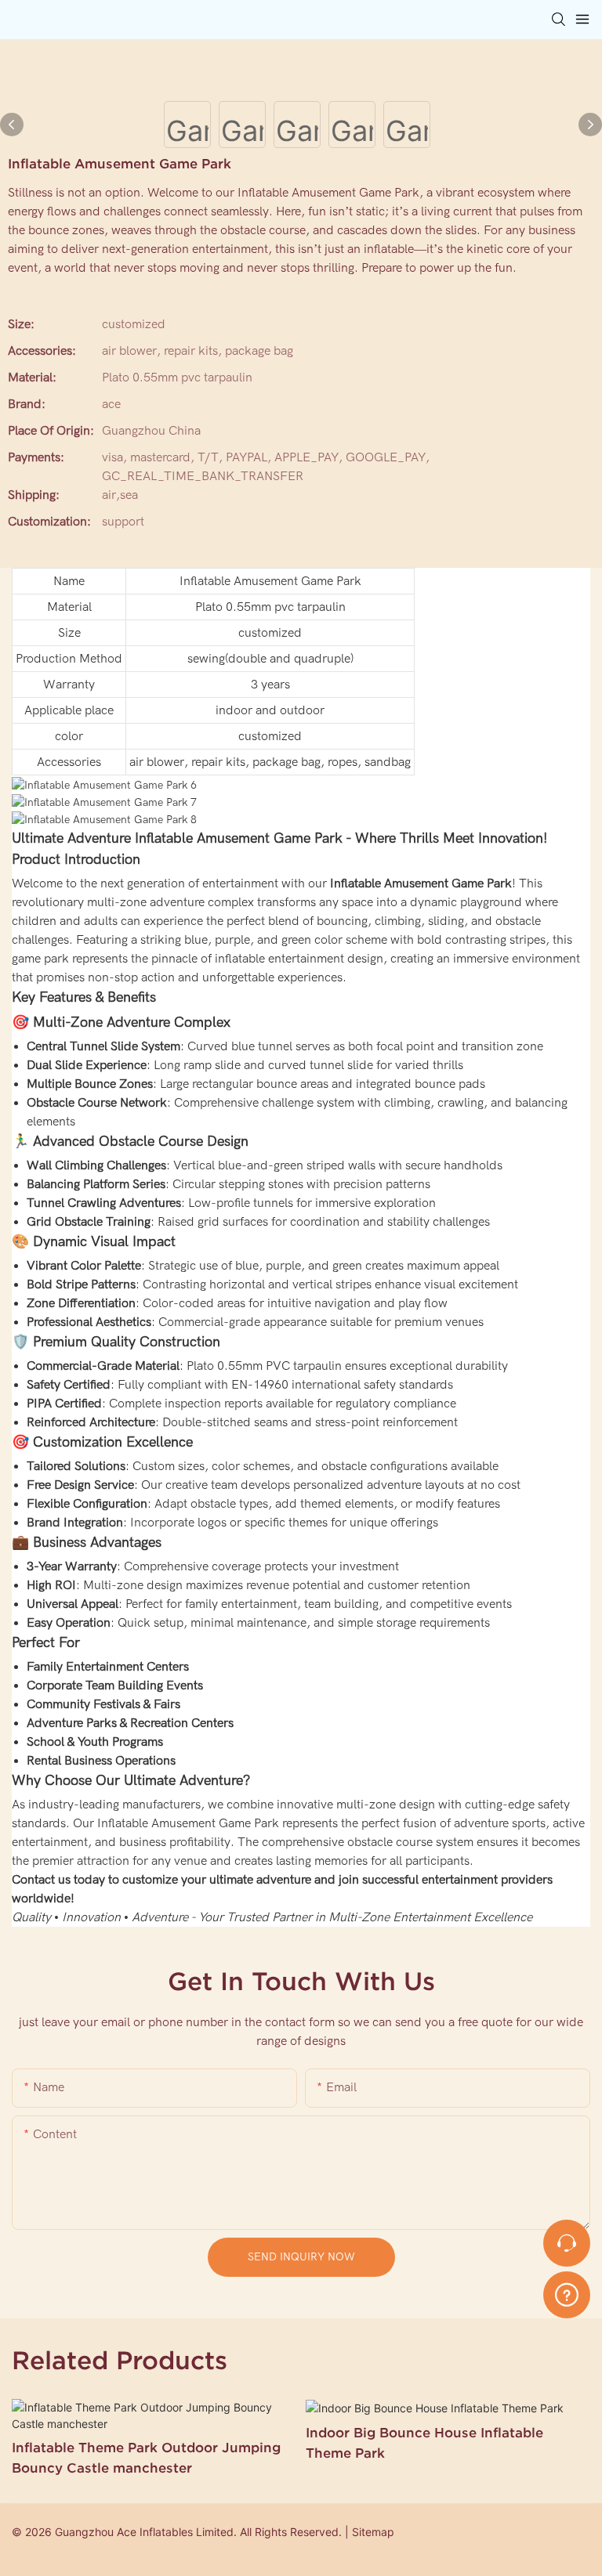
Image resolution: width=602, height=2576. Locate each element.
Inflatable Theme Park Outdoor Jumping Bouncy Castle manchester (146, 2457)
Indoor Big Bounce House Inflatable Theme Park (424, 2442)
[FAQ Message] (567, 2292)
